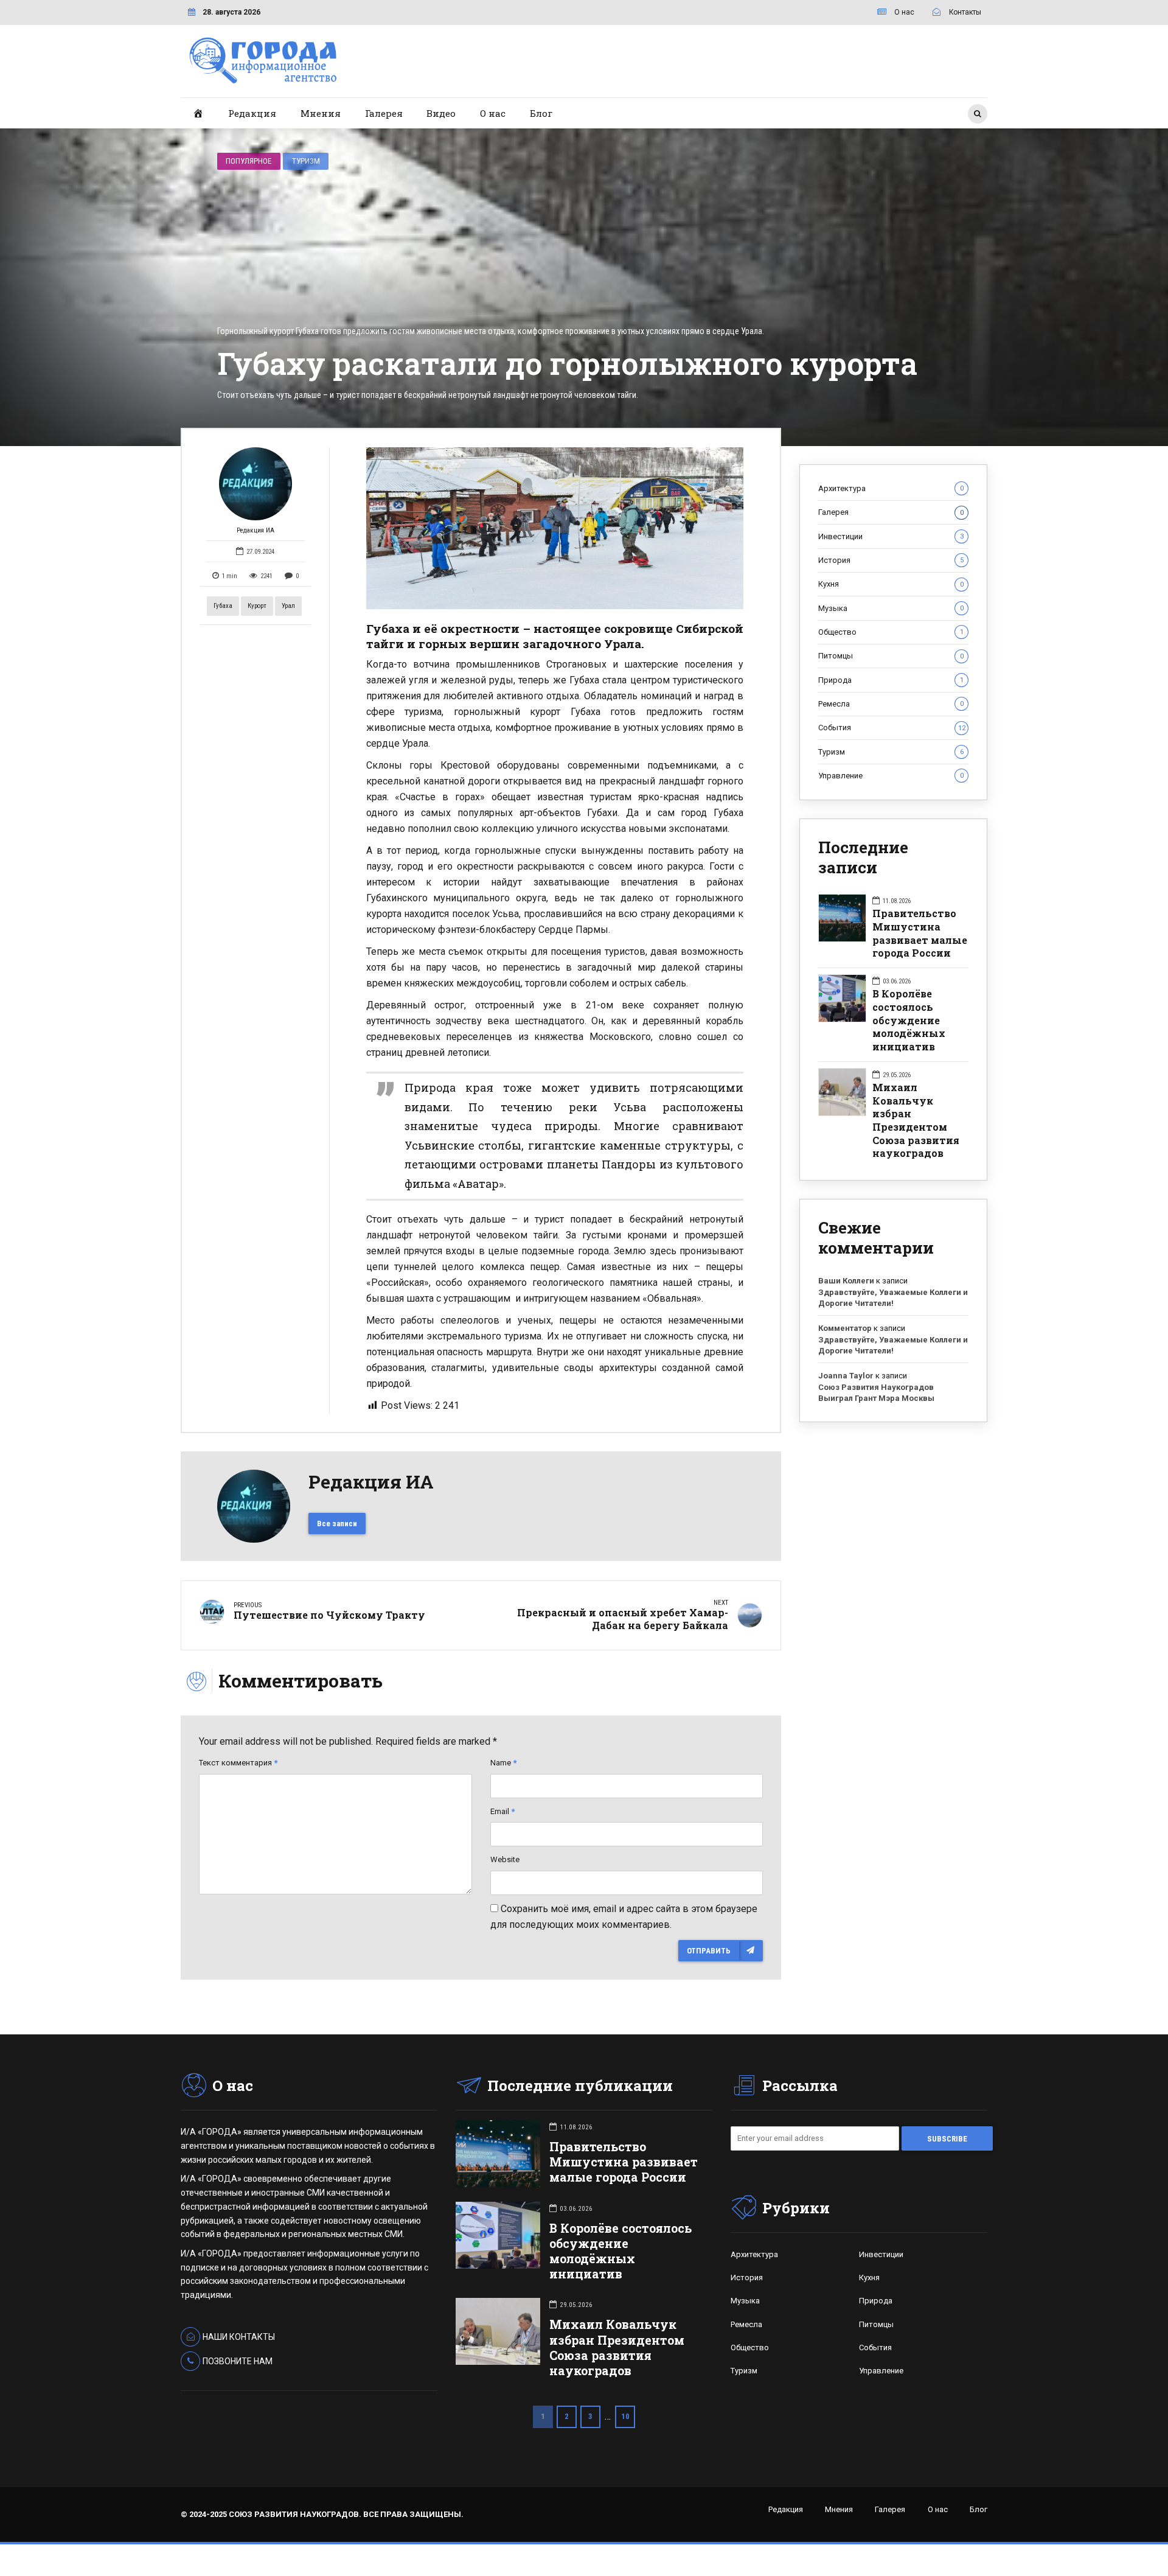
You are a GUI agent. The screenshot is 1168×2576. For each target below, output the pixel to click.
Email (502, 1811)
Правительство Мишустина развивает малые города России (920, 933)
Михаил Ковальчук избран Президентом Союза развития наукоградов (916, 1120)
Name (503, 1763)
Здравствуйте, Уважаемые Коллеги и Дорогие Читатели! (893, 1298)
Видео (441, 113)
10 (625, 2416)
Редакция (252, 113)
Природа (891, 680)
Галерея (384, 113)
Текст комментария (238, 1763)
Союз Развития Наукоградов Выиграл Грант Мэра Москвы (876, 1393)
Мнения (321, 113)
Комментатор (845, 1328)
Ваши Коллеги (846, 1281)
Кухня (891, 584)
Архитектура (891, 488)
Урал (288, 606)
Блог (541, 113)
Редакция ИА (255, 530)
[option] (555, 528)
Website (505, 1859)
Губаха (223, 606)
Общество (891, 632)
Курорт (257, 606)
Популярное (249, 161)
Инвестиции (891, 536)
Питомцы (891, 656)
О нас (493, 113)
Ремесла (891, 704)
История (891, 560)
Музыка (891, 608)
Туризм (306, 161)
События (892, 728)
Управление (891, 776)
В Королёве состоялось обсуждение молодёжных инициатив (909, 1020)
